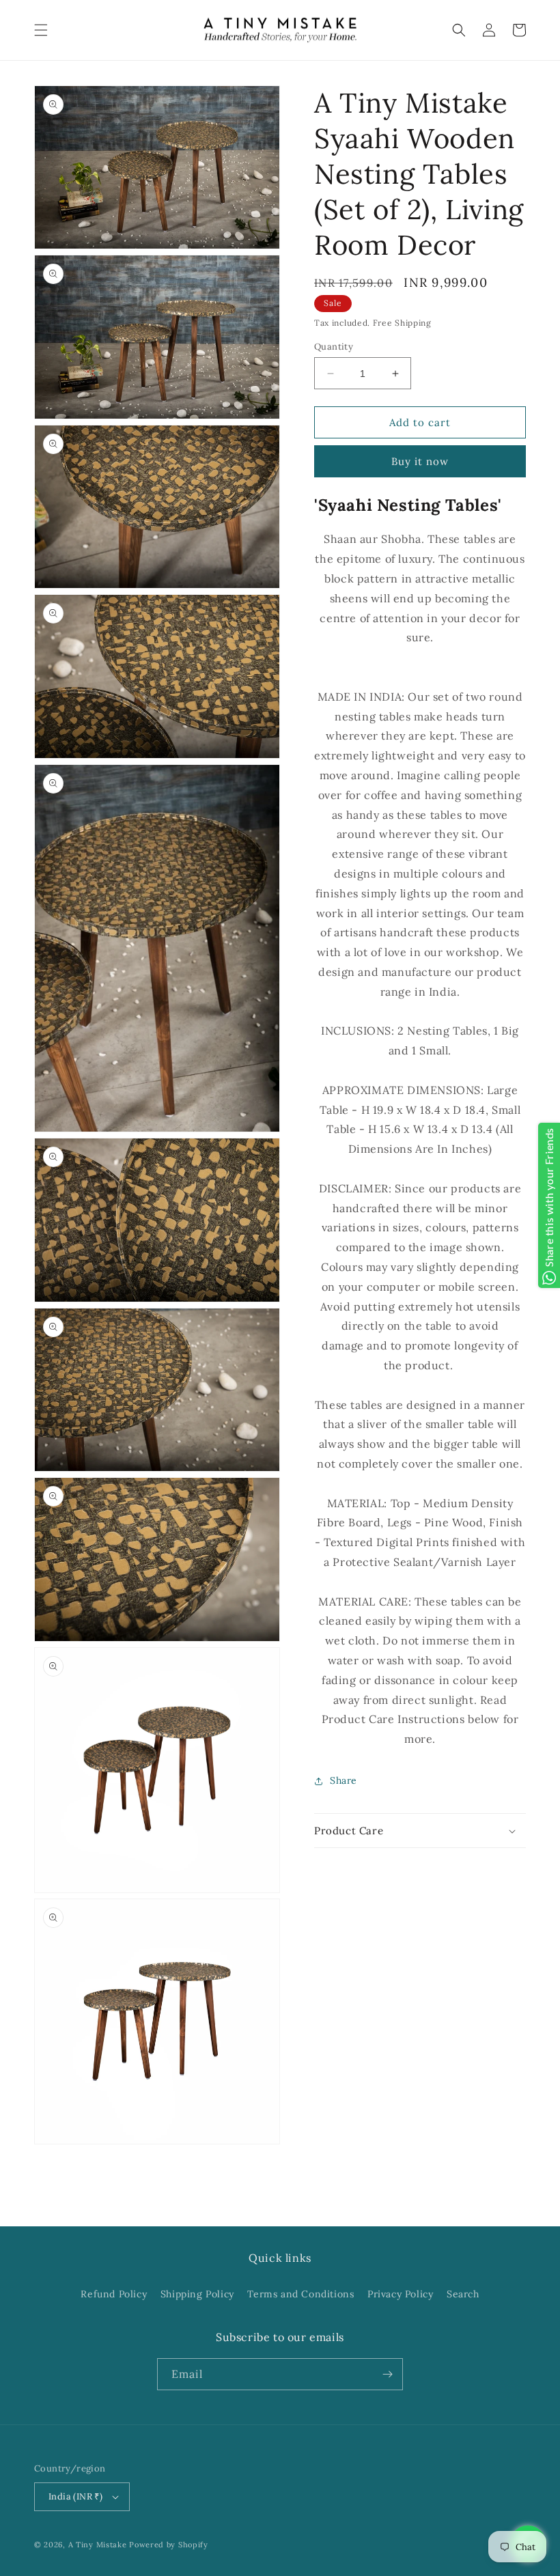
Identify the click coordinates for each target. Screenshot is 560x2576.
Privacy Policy (400, 2294)
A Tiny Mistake (98, 2545)
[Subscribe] (387, 2374)
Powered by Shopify (169, 2545)
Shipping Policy (197, 2294)
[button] (41, 30)
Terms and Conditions (300, 2294)
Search (463, 2294)
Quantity (334, 347)
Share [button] (344, 1780)
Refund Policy (114, 2294)
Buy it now (420, 461)
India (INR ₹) (75, 2496)
